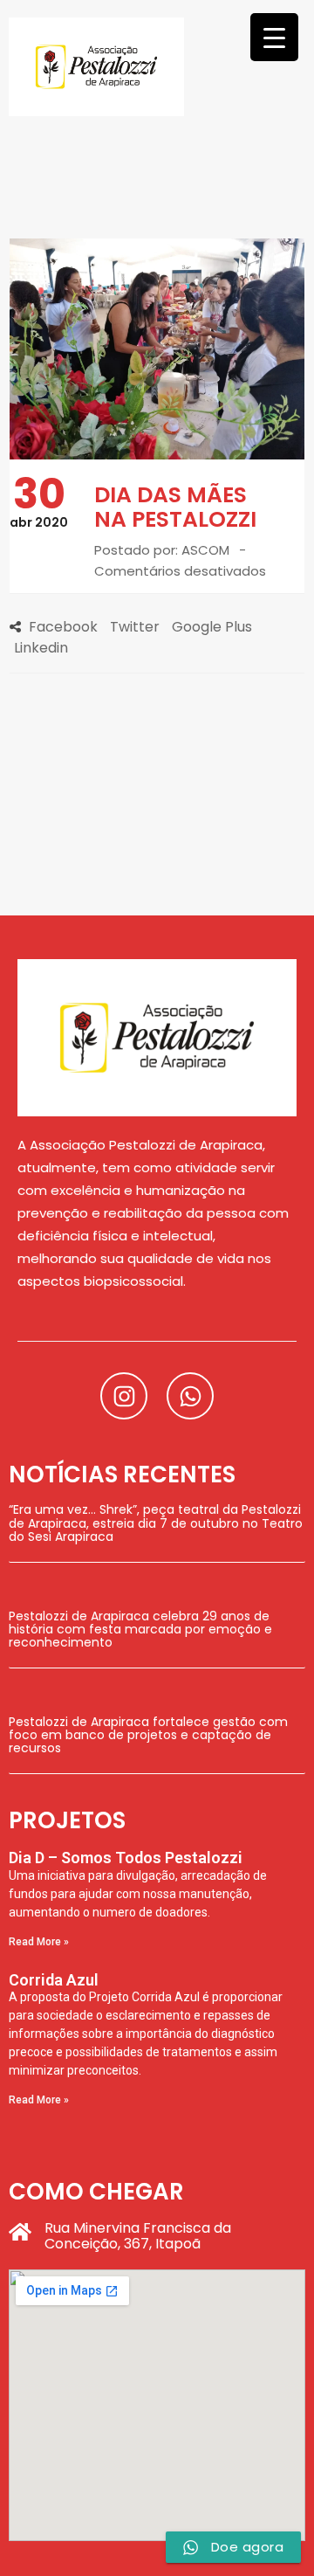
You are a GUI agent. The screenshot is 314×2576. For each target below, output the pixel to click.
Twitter (135, 627)
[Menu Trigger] (274, 37)
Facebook (63, 627)
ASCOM (205, 550)
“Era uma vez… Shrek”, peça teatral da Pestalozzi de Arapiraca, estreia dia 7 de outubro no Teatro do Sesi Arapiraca (156, 1523)
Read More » (39, 1942)
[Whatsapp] (190, 1396)
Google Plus (212, 627)
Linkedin (41, 648)
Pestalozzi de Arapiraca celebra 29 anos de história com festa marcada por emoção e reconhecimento (140, 1630)
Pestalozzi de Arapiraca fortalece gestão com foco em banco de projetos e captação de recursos (148, 1735)
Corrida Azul (54, 1980)
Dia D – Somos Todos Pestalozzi (126, 1858)
